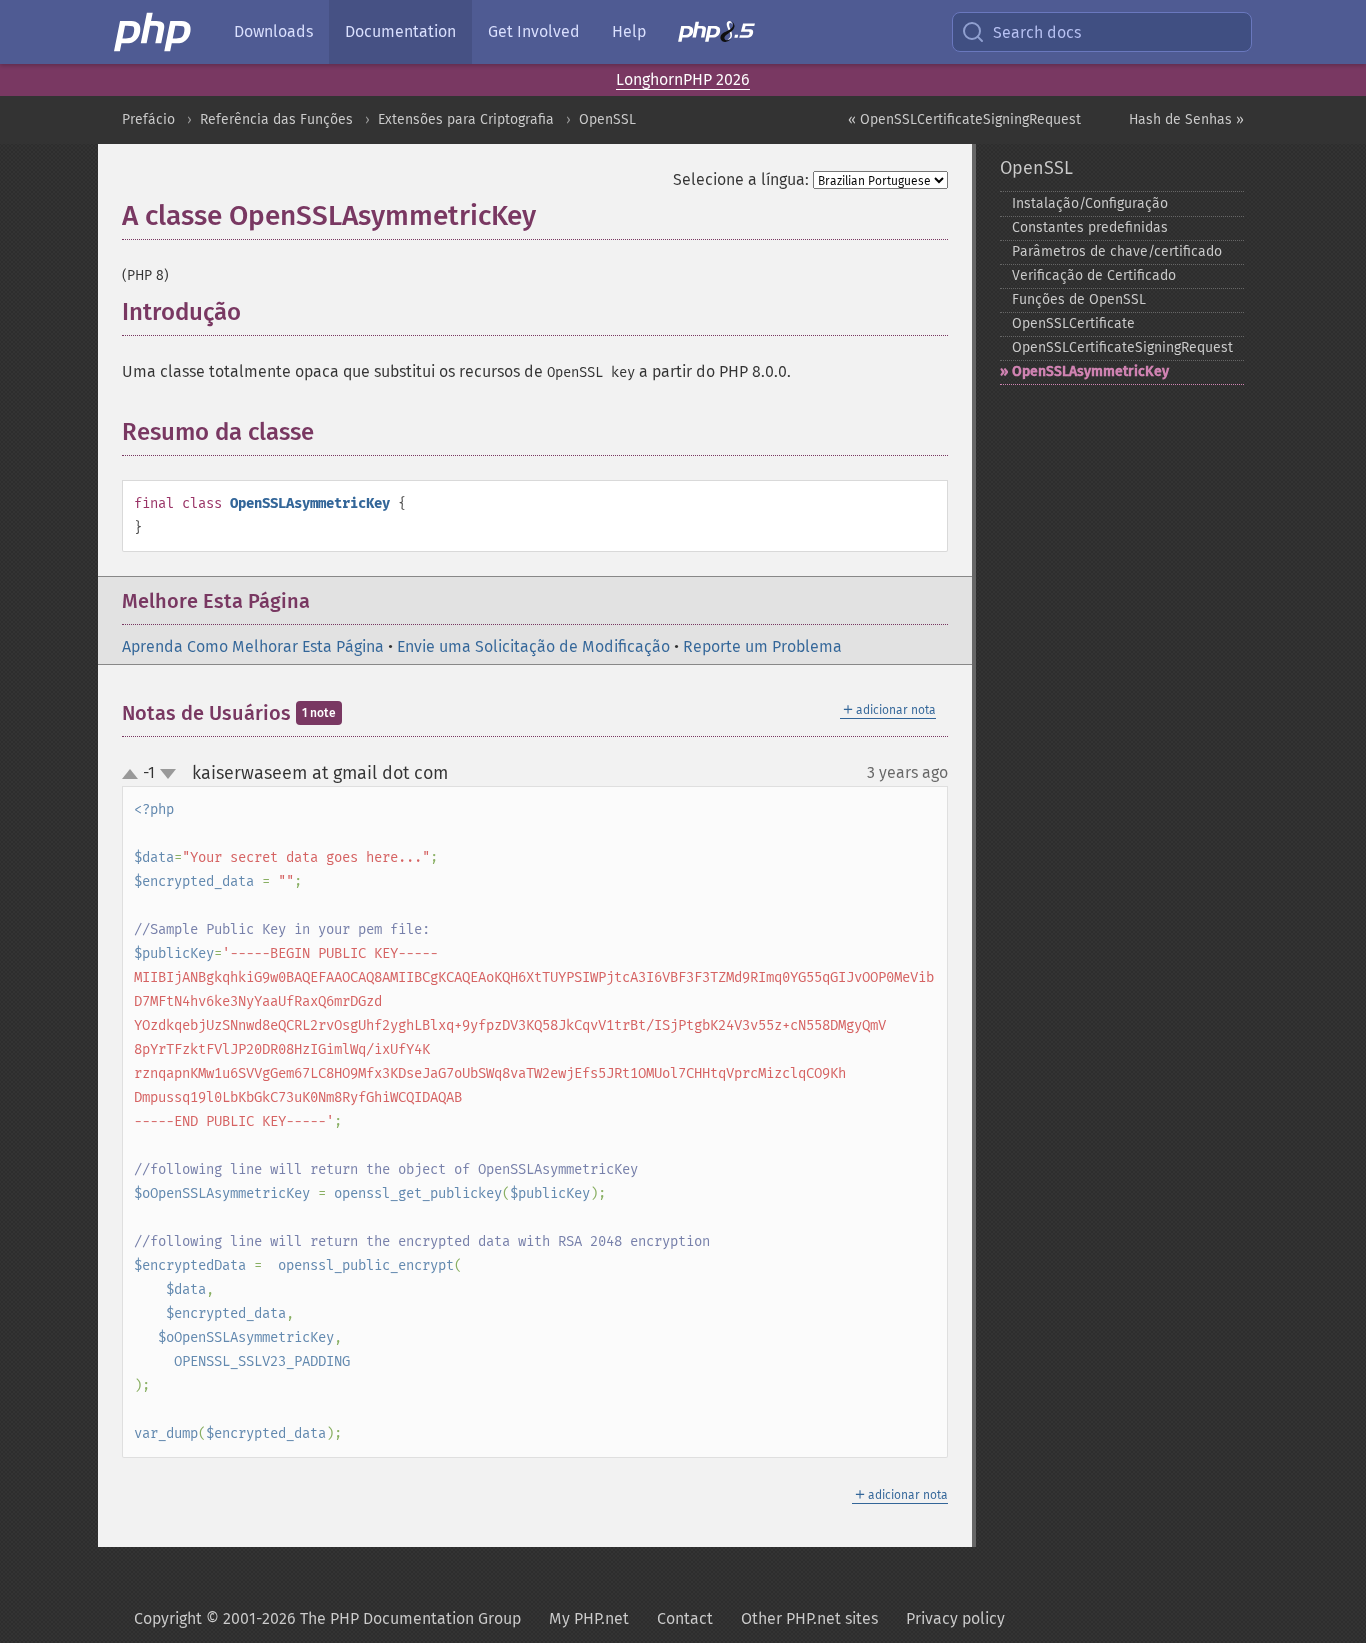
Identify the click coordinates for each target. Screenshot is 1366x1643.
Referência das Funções (276, 119)
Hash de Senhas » (1186, 119)
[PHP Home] (154, 32)
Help (629, 31)
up (134, 775)
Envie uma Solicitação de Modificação (533, 646)
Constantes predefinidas (1090, 227)
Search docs (1037, 32)
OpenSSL (607, 119)
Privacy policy (955, 1618)
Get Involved (534, 31)
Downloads (273, 31)
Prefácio (148, 119)
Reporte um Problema (762, 646)
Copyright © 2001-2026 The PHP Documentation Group (327, 1618)
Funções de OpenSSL (1079, 299)
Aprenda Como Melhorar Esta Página (253, 646)
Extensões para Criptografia (466, 119)
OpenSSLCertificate (1073, 323)
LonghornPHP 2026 (683, 79)
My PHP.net (589, 1618)
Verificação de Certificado (1094, 275)
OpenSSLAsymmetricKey (1090, 371)
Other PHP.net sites (809, 1618)
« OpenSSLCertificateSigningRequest (964, 119)
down (168, 774)
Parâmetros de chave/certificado (1117, 251)
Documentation (400, 31)
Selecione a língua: (741, 179)
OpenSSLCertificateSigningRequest (1122, 347)
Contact (685, 1618)
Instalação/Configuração (1090, 203)
